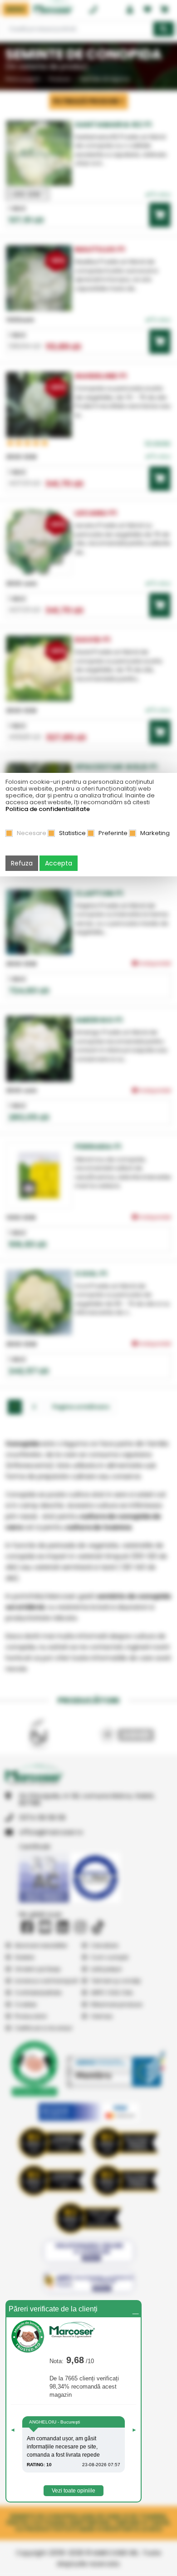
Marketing (155, 833)
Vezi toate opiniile (74, 2491)
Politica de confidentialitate (48, 809)
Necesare (32, 833)
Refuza (22, 863)
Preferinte (113, 833)
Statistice (72, 833)
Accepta (59, 863)
